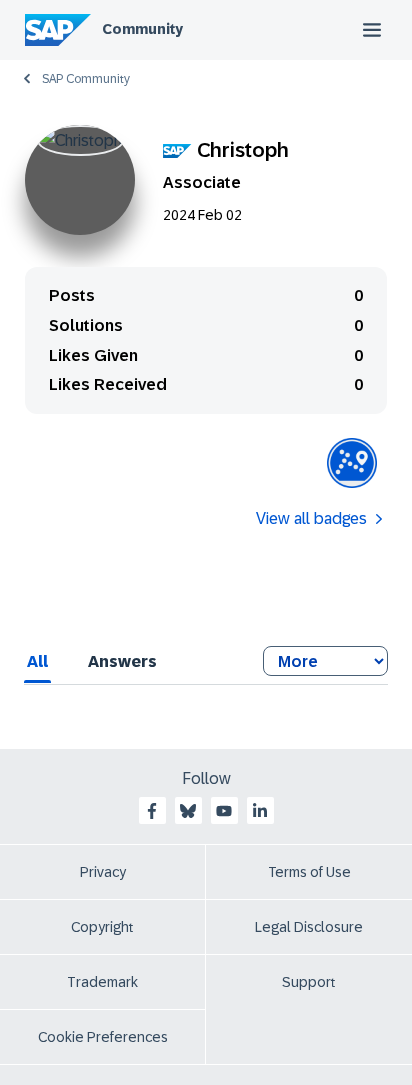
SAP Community (86, 79)
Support (309, 982)
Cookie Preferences (103, 1037)
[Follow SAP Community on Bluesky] (188, 811)
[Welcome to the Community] (352, 463)
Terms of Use (309, 872)
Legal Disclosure (309, 927)
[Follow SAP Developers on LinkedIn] (260, 811)
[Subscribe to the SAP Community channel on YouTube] (224, 811)
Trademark (102, 982)
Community (142, 29)
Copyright (102, 927)
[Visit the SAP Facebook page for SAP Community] (152, 811)
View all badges (311, 518)
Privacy (103, 872)
